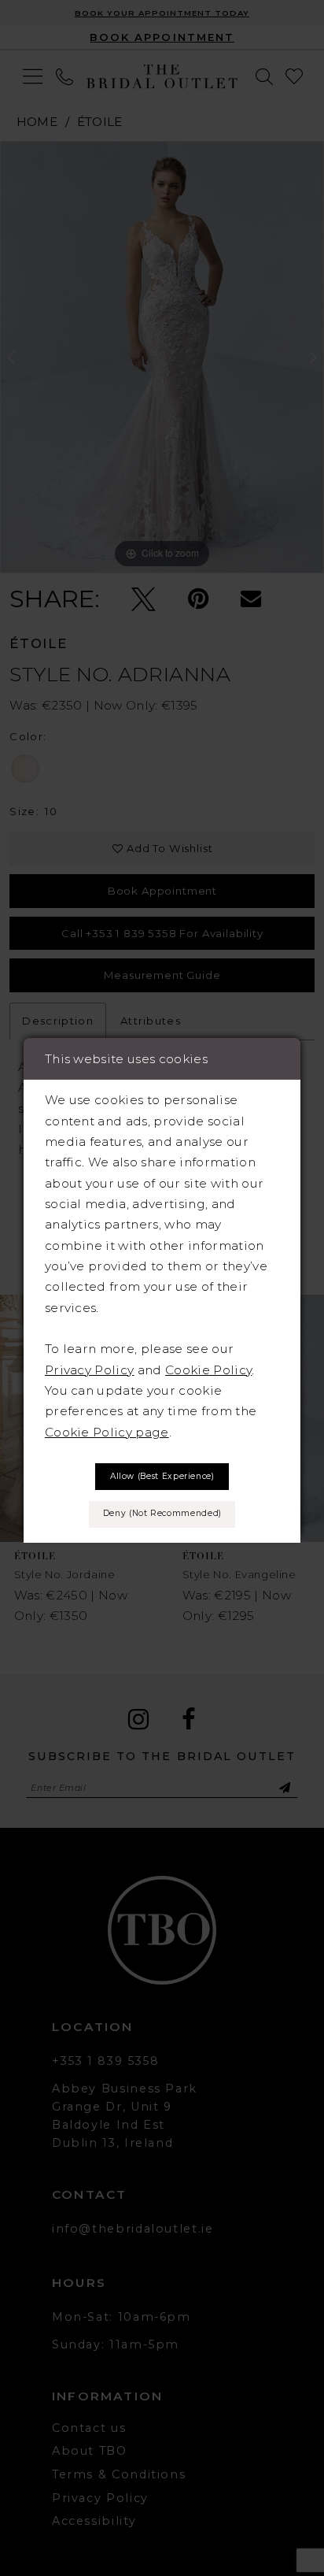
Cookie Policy (208, 1370)
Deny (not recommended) (162, 1513)
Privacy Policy (90, 1370)
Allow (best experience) (162, 1476)
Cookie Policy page (107, 1432)
